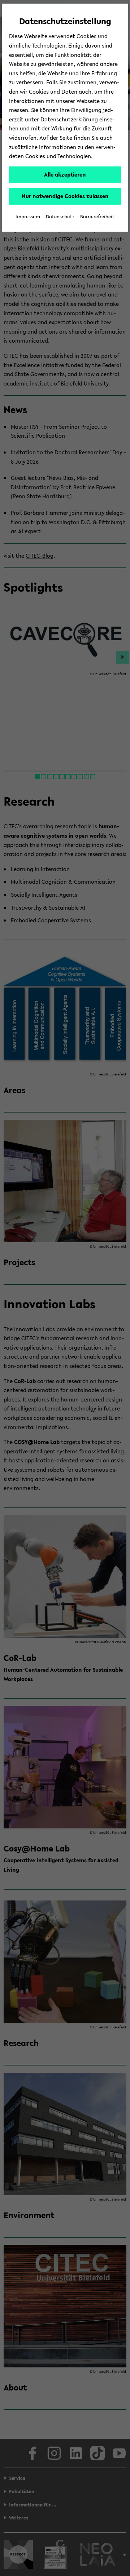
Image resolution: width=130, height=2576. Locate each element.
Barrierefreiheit (97, 217)
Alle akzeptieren (65, 174)
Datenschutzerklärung (69, 119)
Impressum (28, 217)
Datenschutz (60, 217)
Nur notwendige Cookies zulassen (65, 196)
